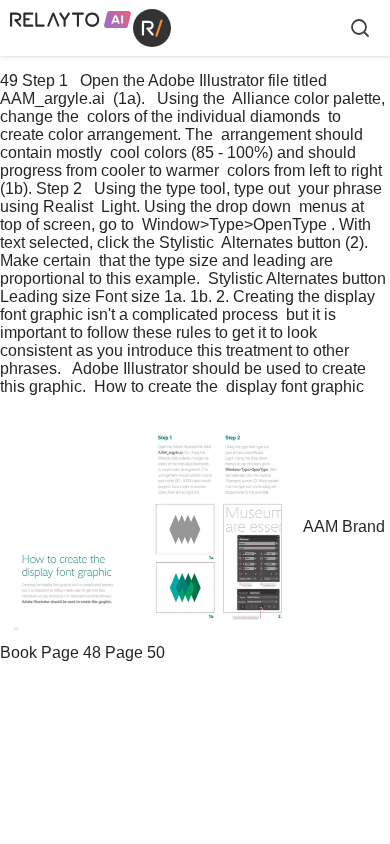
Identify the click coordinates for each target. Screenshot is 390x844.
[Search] (360, 28)
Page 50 (135, 652)
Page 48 (71, 652)
